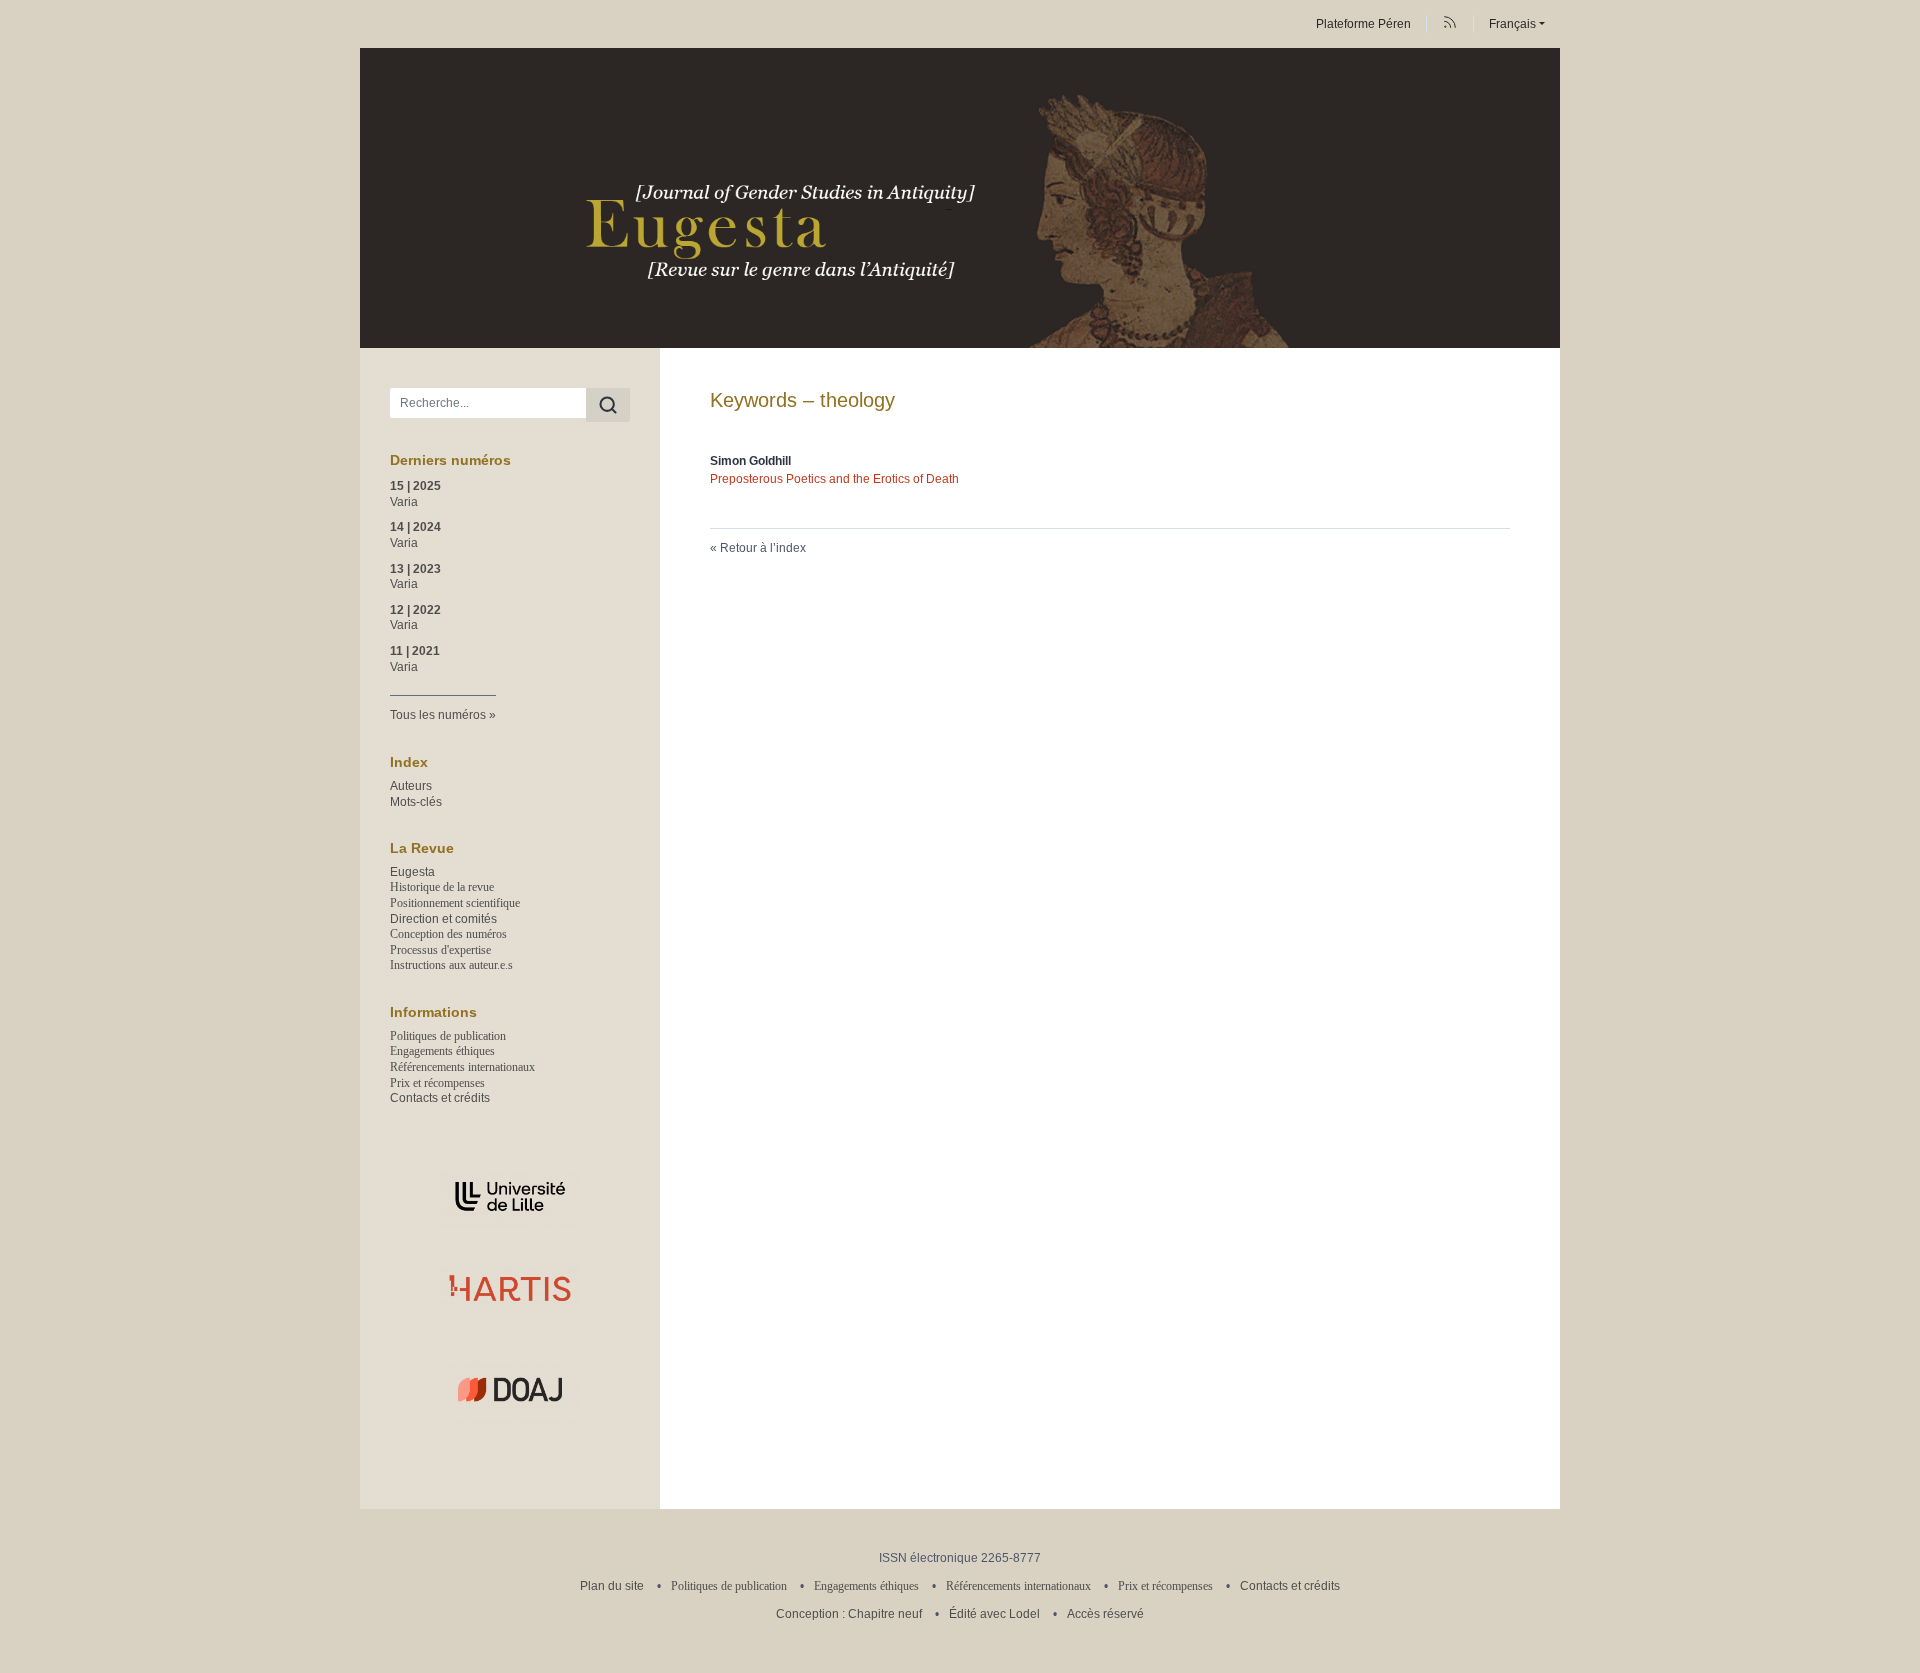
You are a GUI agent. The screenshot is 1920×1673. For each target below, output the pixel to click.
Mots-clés (416, 802)
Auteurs (411, 786)
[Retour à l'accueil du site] (960, 198)
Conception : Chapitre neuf (849, 1614)
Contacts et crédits (440, 1098)
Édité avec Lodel (994, 1614)
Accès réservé (1105, 1614)
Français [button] (1512, 24)
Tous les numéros (438, 715)
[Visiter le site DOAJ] (510, 1389)
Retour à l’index (763, 548)
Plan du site (612, 1586)
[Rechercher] (608, 405)
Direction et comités (443, 919)
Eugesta (412, 872)
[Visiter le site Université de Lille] (510, 1196)
